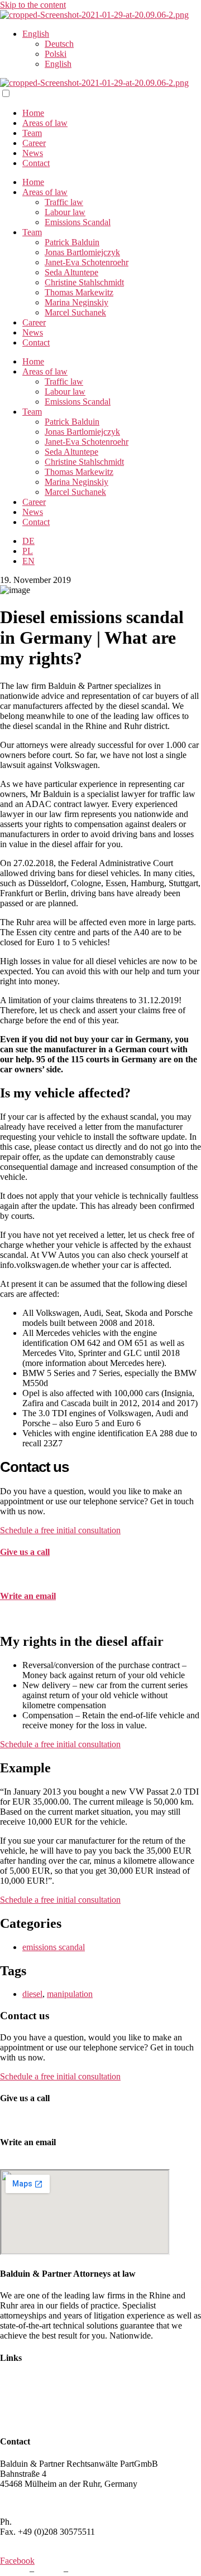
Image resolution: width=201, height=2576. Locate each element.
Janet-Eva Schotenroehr (87, 262)
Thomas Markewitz (79, 292)
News (33, 153)
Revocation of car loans (42, 2420)
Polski (56, 54)
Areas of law (45, 123)
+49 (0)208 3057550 (51, 2522)
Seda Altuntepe (71, 272)
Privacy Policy (96, 2571)
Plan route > (21, 2503)
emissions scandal (54, 1947)
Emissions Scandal (78, 222)
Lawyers (15, 2380)
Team (32, 133)
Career (34, 143)
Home (33, 113)
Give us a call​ (25, 1552)
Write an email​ (28, 1596)
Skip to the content (33, 5)
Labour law (65, 212)
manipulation (70, 1994)
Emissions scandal (32, 2410)
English (36, 34)
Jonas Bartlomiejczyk (82, 252)
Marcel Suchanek (75, 312)
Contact (36, 163)
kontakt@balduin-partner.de (49, 1618)
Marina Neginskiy (76, 302)
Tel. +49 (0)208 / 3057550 (47, 1574)
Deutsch (59, 44)
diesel (32, 1994)
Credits (49, 2571)
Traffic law (64, 202)
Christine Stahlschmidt (84, 282)
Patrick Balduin (72, 242)
